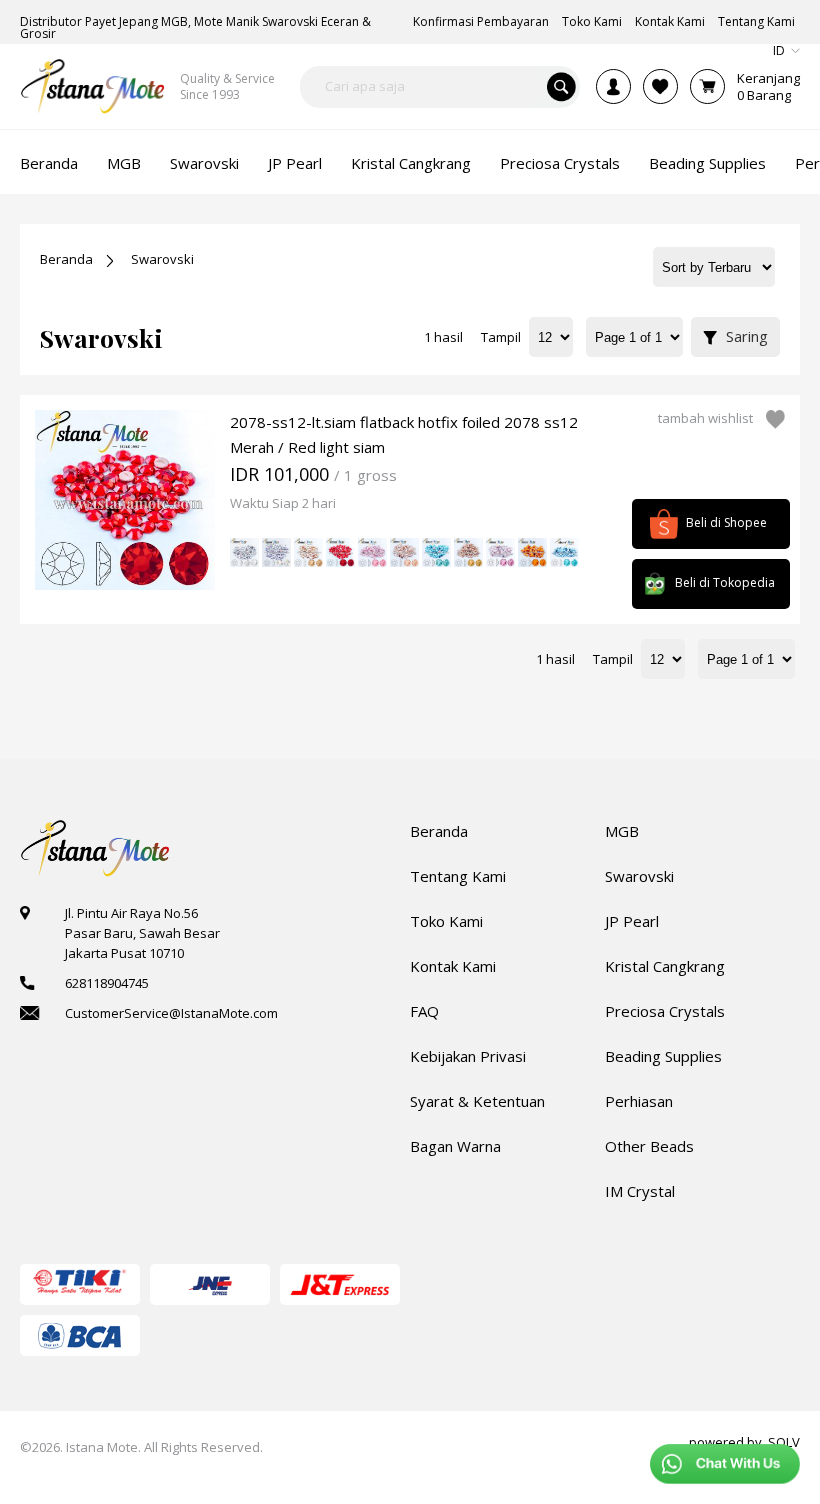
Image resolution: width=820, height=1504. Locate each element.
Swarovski (162, 259)
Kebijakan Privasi (468, 1056)
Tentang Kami (458, 876)
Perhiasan (639, 1101)
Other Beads (649, 1146)
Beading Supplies (663, 1056)
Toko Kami (446, 921)
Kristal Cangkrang (665, 966)
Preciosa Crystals (665, 1011)
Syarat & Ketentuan (477, 1101)
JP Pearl (632, 921)
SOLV (784, 1442)
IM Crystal (640, 1191)
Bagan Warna (455, 1146)
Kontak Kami (453, 966)
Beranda (66, 259)
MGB (622, 831)
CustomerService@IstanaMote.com (171, 1013)
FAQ (424, 1011)
